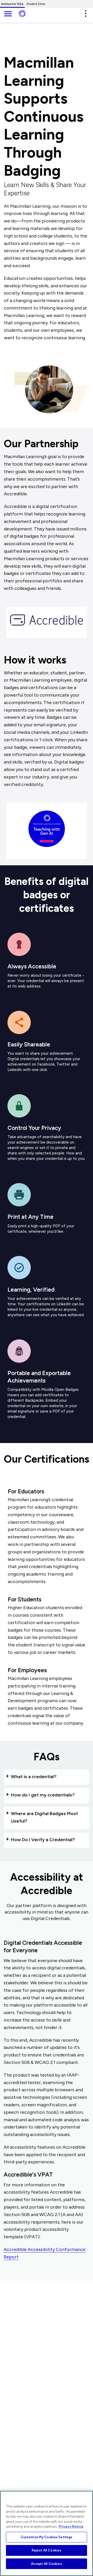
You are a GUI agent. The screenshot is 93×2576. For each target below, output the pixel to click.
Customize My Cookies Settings (47, 2537)
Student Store (36, 4)
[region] (47, 2533)
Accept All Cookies (46, 2564)
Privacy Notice (71, 2527)
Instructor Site (12, 4)
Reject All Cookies (47, 2550)
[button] (86, 14)
